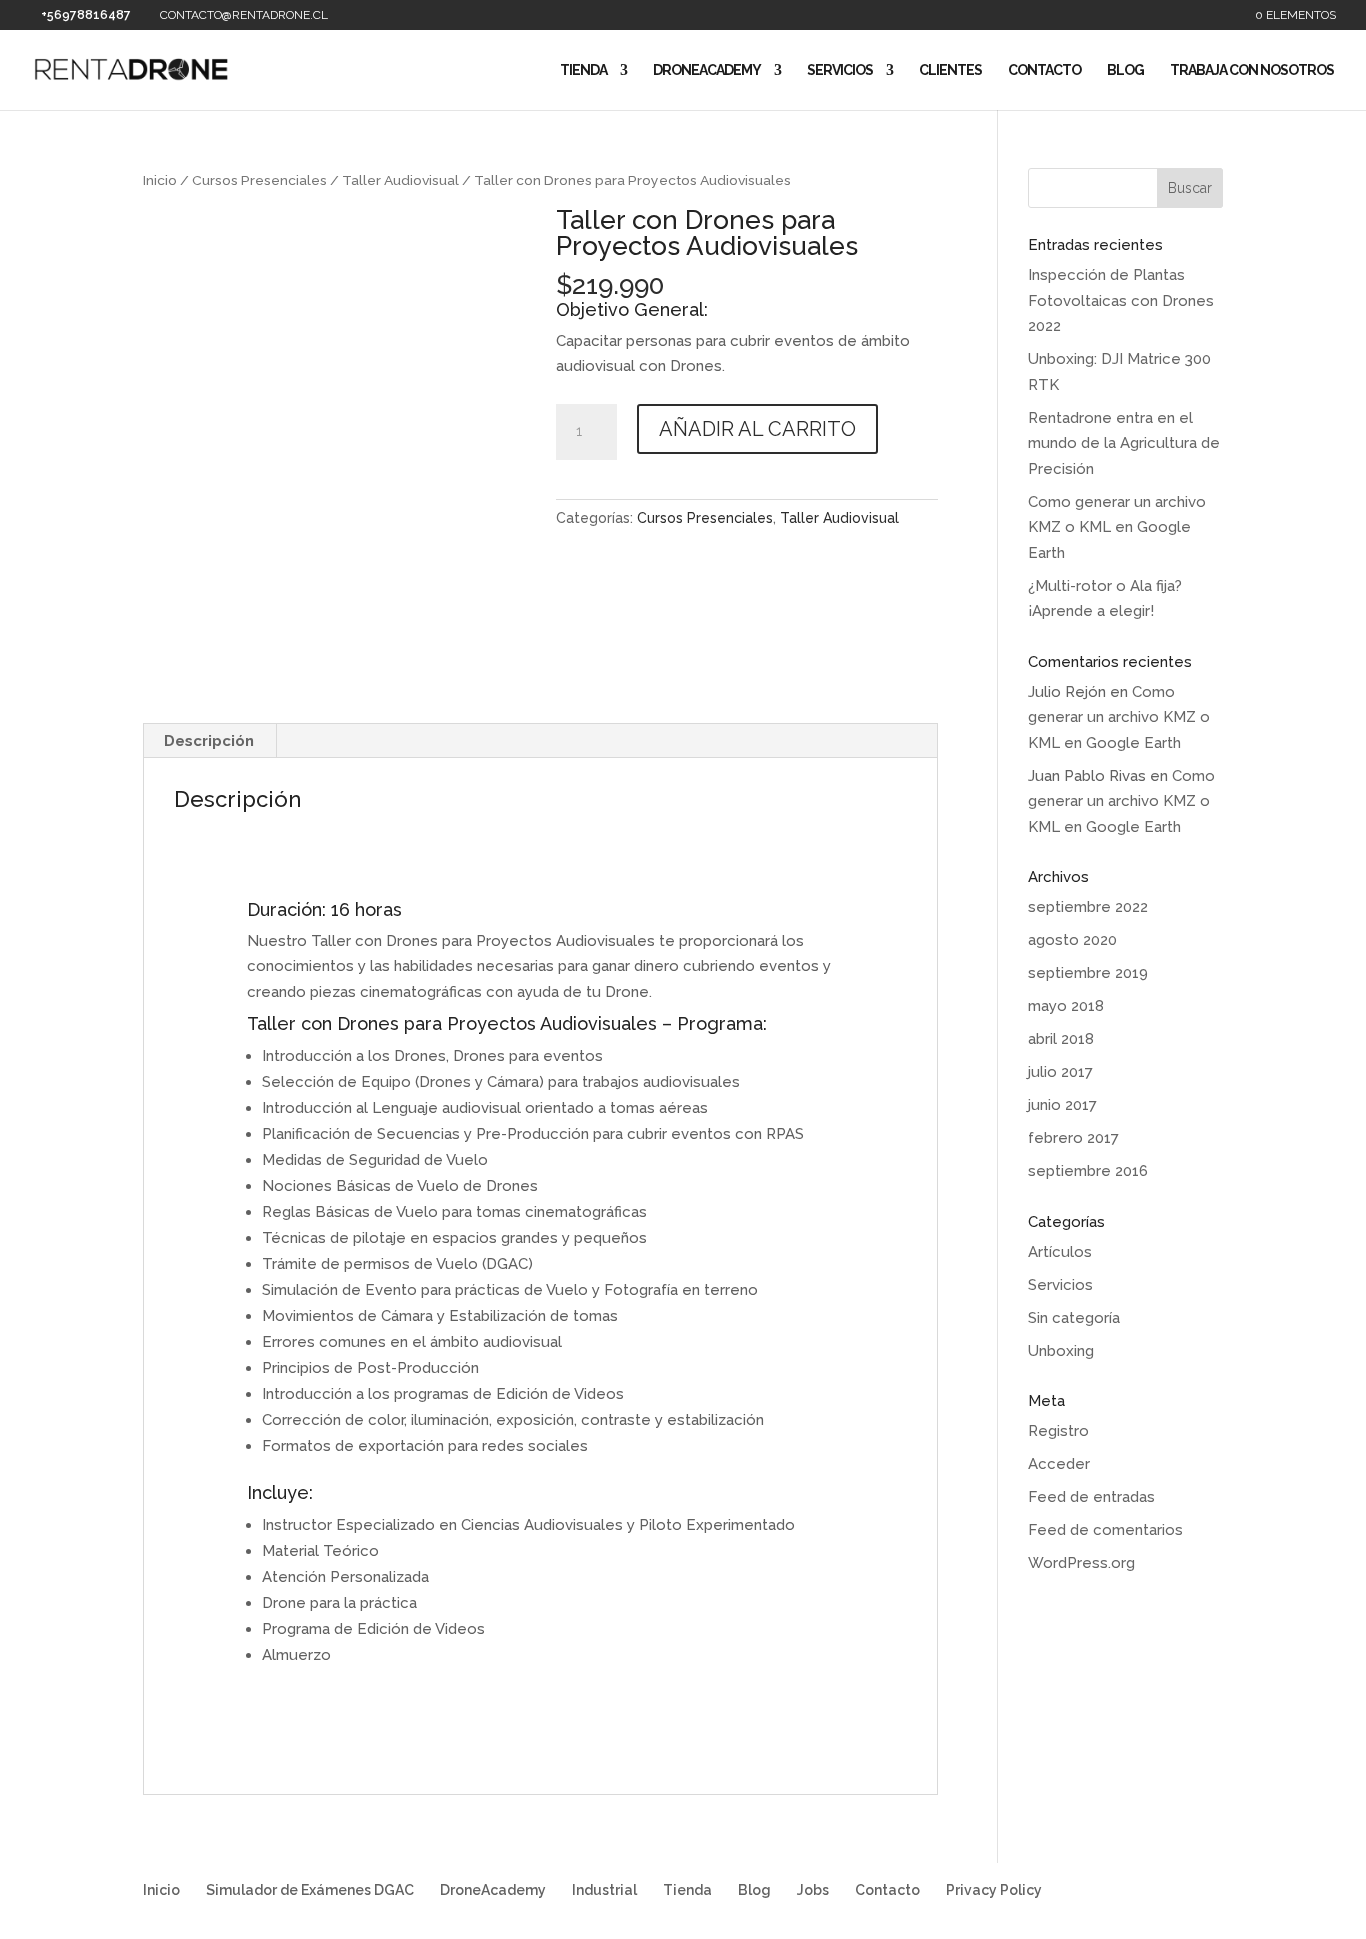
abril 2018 (1061, 1039)
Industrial (604, 1890)
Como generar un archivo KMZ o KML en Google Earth (1117, 527)
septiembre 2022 (1088, 907)
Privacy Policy (994, 1890)
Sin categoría (1074, 1318)
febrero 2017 (1073, 1138)
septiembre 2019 (1088, 973)
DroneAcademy (707, 70)
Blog (1125, 70)
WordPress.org (1081, 1563)
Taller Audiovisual (400, 180)
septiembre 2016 (1088, 1171)
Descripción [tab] (209, 741)
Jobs (813, 1890)
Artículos (1060, 1252)
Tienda (583, 70)
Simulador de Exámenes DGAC (310, 1890)
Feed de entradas (1091, 1497)
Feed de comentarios (1105, 1530)
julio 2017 (1060, 1072)
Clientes (950, 70)
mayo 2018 (1066, 1006)
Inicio (160, 180)
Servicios (840, 70)
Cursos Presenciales (259, 180)
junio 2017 (1062, 1105)
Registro (1058, 1431)
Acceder (1059, 1464)
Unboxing (1061, 1351)
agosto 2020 (1072, 940)
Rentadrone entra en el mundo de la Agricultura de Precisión (1124, 443)
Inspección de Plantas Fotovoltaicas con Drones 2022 (1121, 300)
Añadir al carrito (757, 429)
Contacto (1044, 70)
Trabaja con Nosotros (1252, 70)
